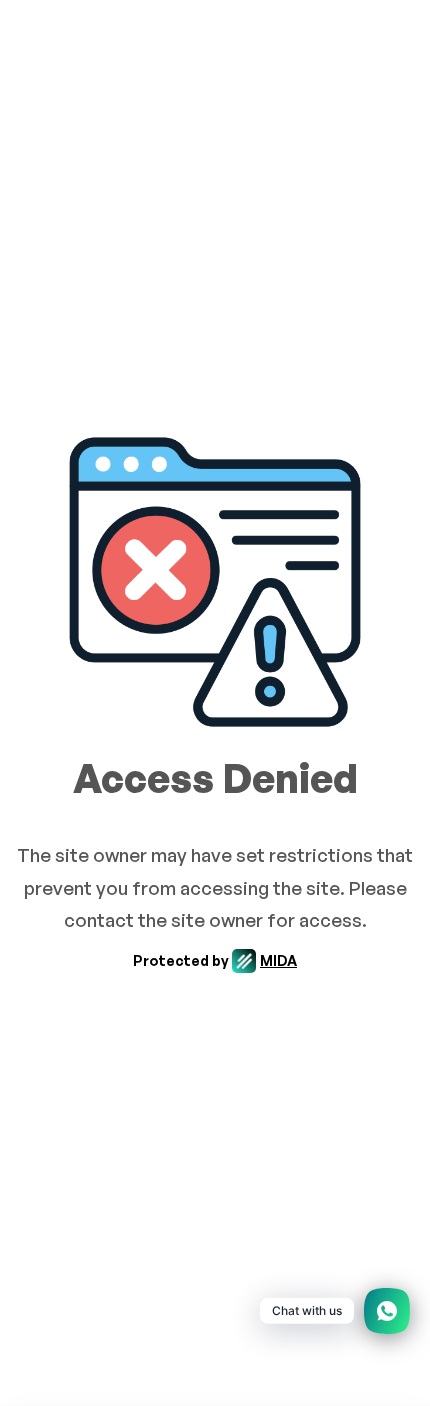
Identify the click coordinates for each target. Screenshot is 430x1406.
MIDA (278, 960)
